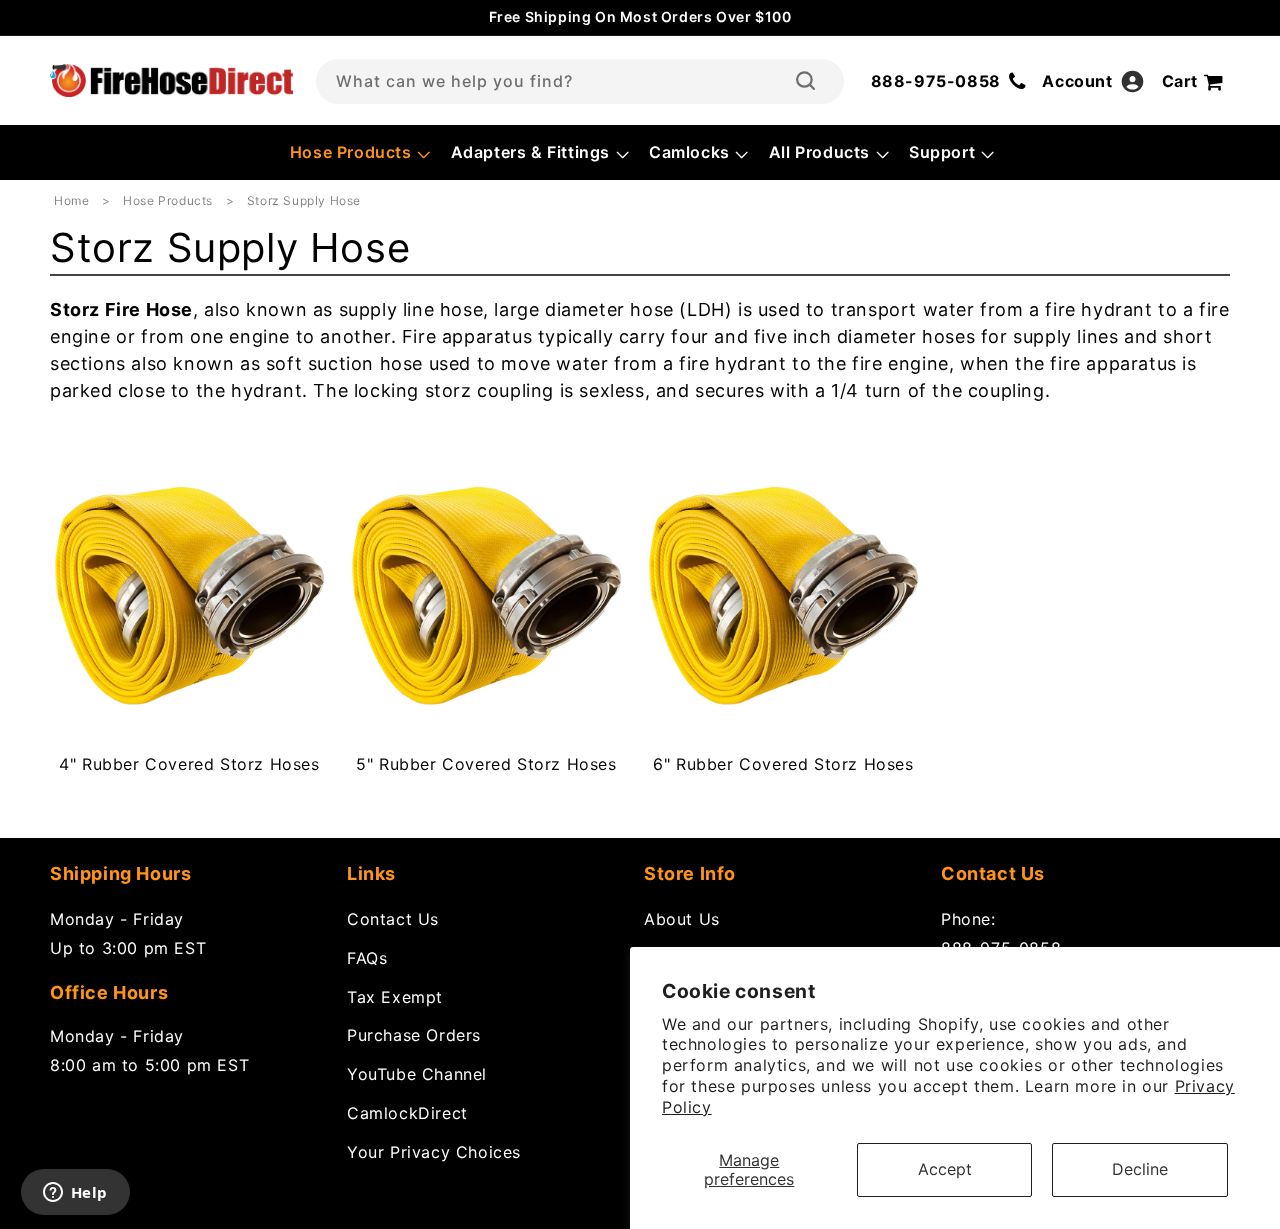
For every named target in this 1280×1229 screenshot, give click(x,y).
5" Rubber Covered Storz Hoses (486, 764)
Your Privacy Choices (434, 1152)
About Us (682, 919)
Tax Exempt (395, 997)
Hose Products (169, 200)
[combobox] (580, 81)
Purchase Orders (414, 1035)
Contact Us (393, 919)
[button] (358, 152)
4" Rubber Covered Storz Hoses (189, 764)
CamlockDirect (407, 1113)
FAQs (367, 958)
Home (71, 200)
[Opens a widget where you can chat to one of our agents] (75, 1194)
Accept (945, 1169)
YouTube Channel (417, 1074)
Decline (1140, 1169)
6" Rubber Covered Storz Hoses (783, 764)
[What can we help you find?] (805, 81)
